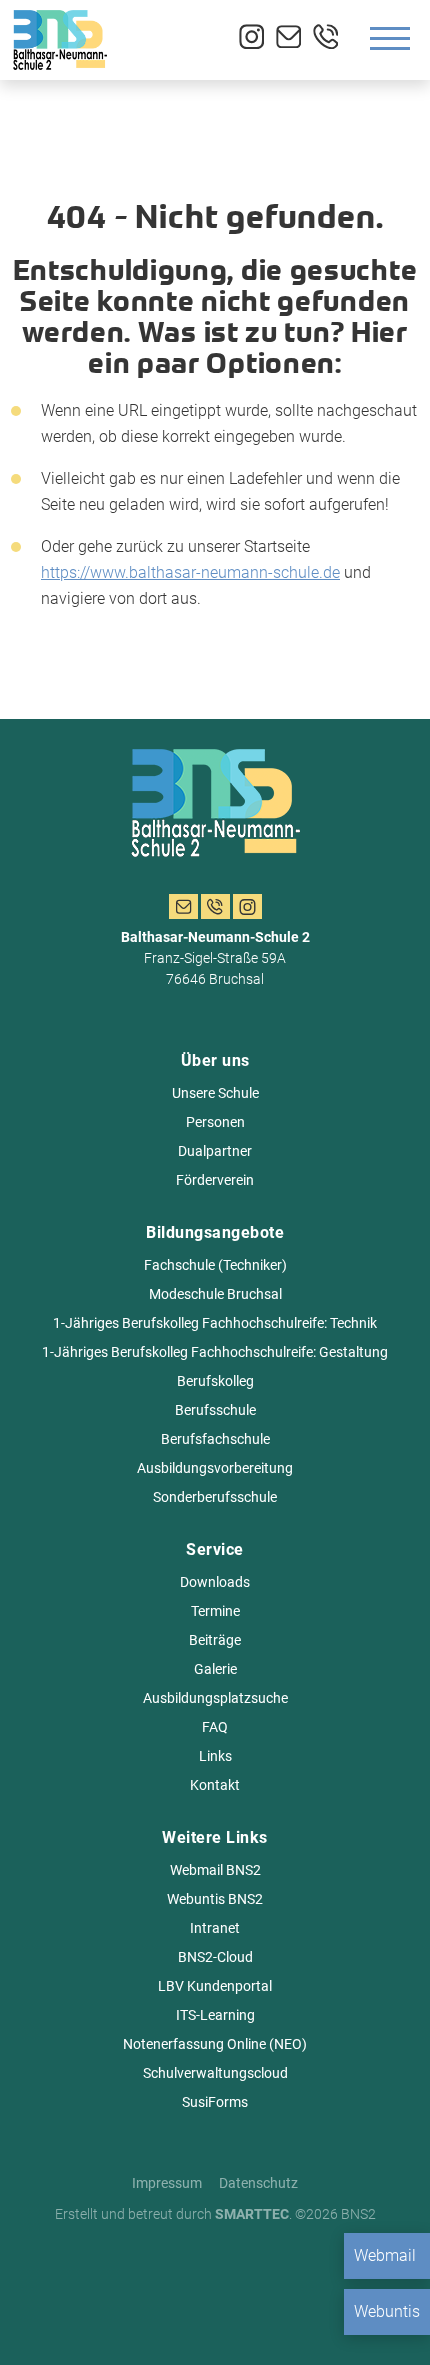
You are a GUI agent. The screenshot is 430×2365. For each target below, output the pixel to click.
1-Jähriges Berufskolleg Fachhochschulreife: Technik (215, 1323)
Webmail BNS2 (215, 1870)
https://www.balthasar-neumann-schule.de (190, 572)
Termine (215, 1611)
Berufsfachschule (215, 1439)
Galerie (215, 1669)
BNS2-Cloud (215, 1957)
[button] (36, 2329)
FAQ (215, 1727)
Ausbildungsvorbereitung (215, 1468)
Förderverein (215, 1180)
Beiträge (215, 1640)
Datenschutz (258, 2183)
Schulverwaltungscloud (215, 2073)
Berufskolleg (215, 1381)
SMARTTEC (252, 2214)
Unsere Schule (215, 1093)
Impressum (167, 2183)
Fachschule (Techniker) (215, 1265)
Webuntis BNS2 (215, 1899)
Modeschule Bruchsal (215, 1294)
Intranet (215, 1928)
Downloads (215, 1582)
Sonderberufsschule (215, 1497)
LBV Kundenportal (215, 1986)
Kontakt (215, 1785)
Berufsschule (215, 1410)
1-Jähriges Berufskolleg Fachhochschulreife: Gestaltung (215, 1352)
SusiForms (215, 2102)
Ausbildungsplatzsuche (215, 1698)
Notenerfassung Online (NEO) (215, 2044)
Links (215, 1756)
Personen (215, 1122)
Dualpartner (215, 1151)
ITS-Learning (215, 2015)
